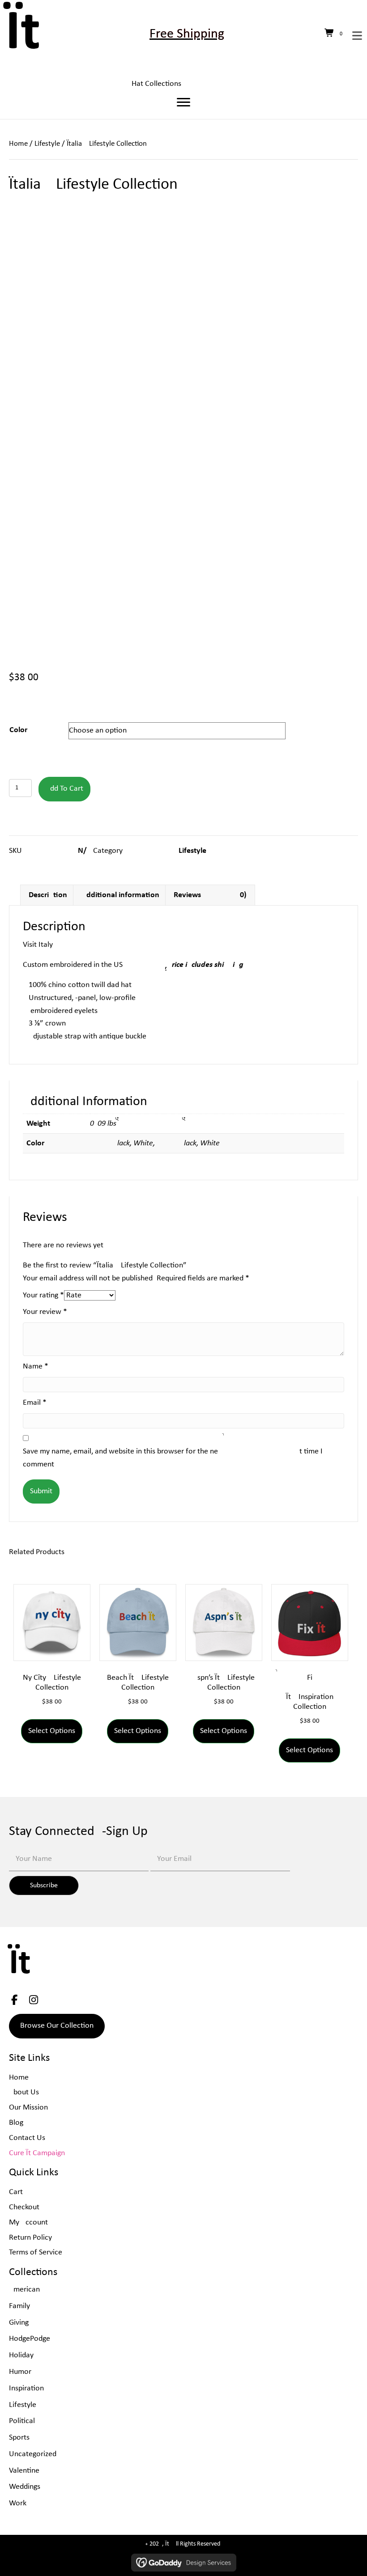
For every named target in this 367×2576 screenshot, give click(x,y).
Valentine (24, 2471)
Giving (19, 2323)
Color (18, 730)
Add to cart (64, 789)
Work (18, 2503)
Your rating (43, 1295)
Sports (19, 2438)
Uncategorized (33, 2454)
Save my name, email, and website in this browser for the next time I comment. (173, 1458)
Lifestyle (47, 144)
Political (22, 2421)
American (24, 2290)
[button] (44, 1885)
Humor (20, 2372)
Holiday (21, 2355)
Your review (45, 1312)
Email (35, 1403)
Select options (52, 1731)
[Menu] (183, 102)
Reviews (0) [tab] (210, 895)
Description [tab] (48, 895)
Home (18, 144)
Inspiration (26, 2388)
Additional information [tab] (120, 895)
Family (19, 2306)
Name (36, 1366)
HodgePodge (30, 2339)
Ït (23, 34)
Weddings (25, 2487)
